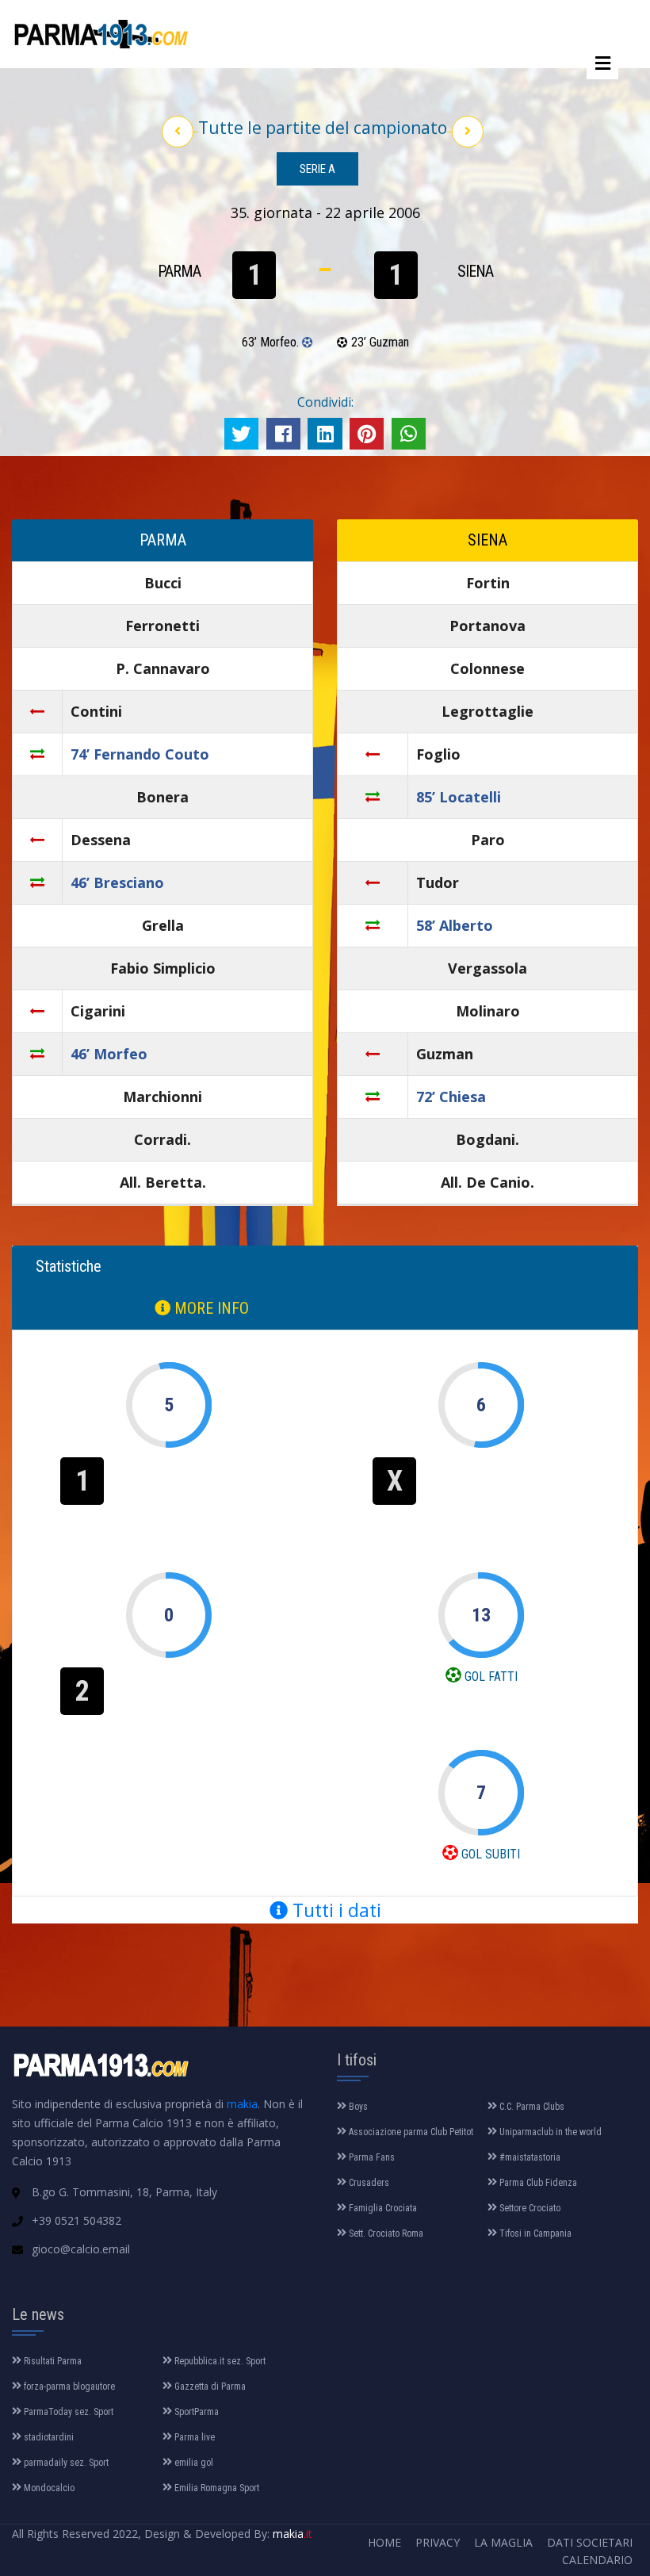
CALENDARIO (597, 2560)
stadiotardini (48, 2437)
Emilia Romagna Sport (216, 2488)
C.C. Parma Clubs (531, 2107)
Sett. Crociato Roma (385, 2233)
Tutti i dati (335, 1910)
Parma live (193, 2437)
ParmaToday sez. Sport (67, 2412)
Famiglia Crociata (382, 2208)
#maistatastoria (529, 2157)
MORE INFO (210, 1308)
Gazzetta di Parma (209, 2387)
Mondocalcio (48, 2488)
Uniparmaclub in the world (549, 2132)
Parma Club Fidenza (537, 2183)
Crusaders (368, 2183)
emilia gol (193, 2463)
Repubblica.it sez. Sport (219, 2361)
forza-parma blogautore (68, 2387)
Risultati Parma (52, 2361)
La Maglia (503, 2542)
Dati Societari (590, 2542)
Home (384, 2542)
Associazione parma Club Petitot (410, 2132)
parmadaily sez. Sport (65, 2463)
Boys (357, 2107)
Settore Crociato (529, 2208)
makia (242, 2104)
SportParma (195, 2412)
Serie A (317, 169)
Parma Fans (371, 2157)
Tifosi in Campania (534, 2233)
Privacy (438, 2542)
